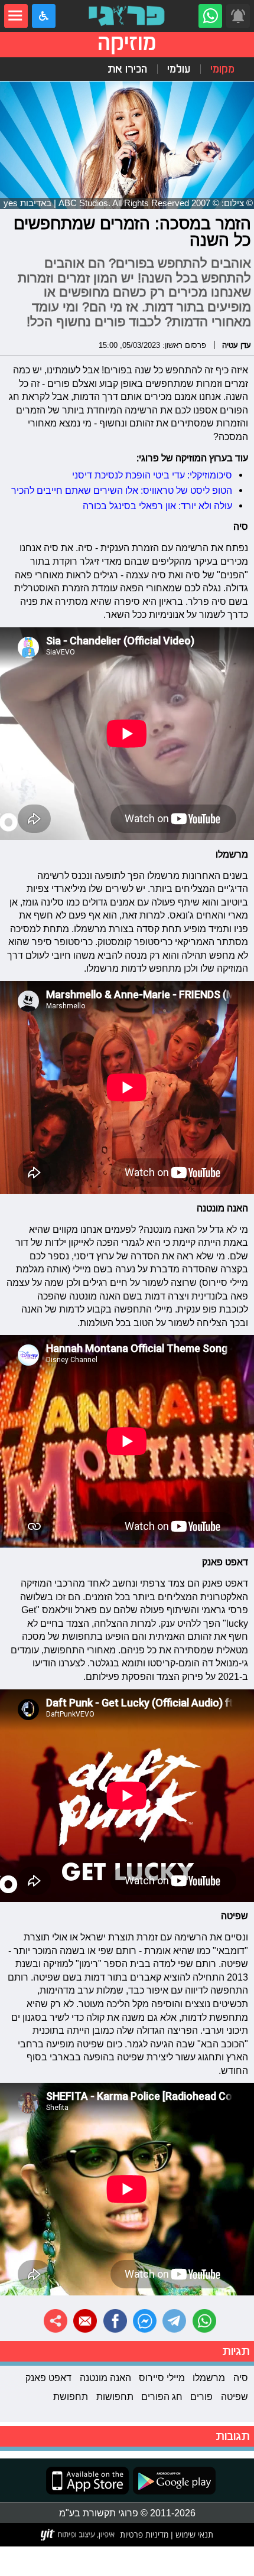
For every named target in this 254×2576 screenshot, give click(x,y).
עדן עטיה (237, 345)
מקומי (222, 69)
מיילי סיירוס (162, 2378)
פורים (201, 2396)
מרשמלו (209, 2378)
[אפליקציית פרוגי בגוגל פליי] (172, 2481)
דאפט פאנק (48, 2378)
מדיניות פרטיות (144, 2534)
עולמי (179, 69)
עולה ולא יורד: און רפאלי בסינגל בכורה (157, 506)
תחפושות (115, 2396)
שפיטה (235, 2396)
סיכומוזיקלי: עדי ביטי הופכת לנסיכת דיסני (152, 475)
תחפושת (71, 2396)
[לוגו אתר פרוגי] (127, 16)
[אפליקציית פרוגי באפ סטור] (87, 2481)
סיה (241, 2378)
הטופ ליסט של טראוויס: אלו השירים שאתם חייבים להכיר (122, 490)
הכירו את (127, 69)
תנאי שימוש (193, 2534)
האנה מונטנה (105, 2378)
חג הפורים (162, 2396)
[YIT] (78, 2535)
